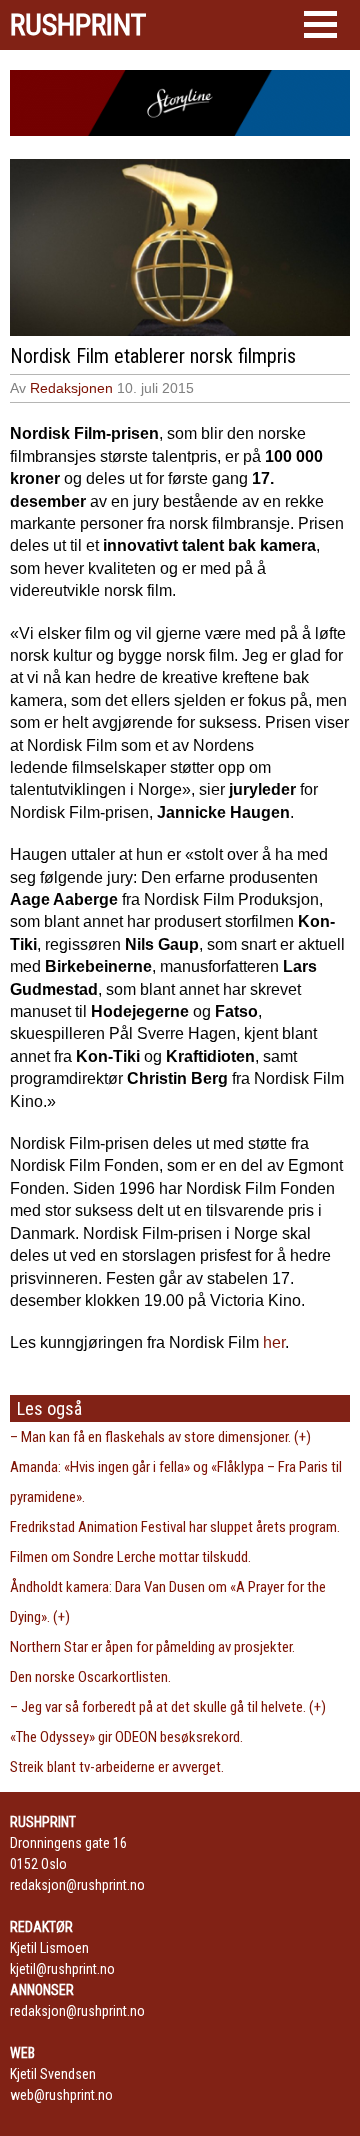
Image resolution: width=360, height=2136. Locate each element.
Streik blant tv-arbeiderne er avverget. (117, 1767)
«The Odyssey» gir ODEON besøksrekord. (126, 1737)
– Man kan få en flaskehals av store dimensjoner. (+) (160, 1437)
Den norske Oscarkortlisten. (90, 1677)
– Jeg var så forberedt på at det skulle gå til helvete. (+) (168, 1707)
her (274, 1342)
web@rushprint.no (61, 2095)
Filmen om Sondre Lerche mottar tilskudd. (130, 1557)
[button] (320, 24)
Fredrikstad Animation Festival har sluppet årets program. (175, 1527)
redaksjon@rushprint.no (77, 1885)
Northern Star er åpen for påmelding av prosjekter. (152, 1647)
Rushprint (78, 25)
